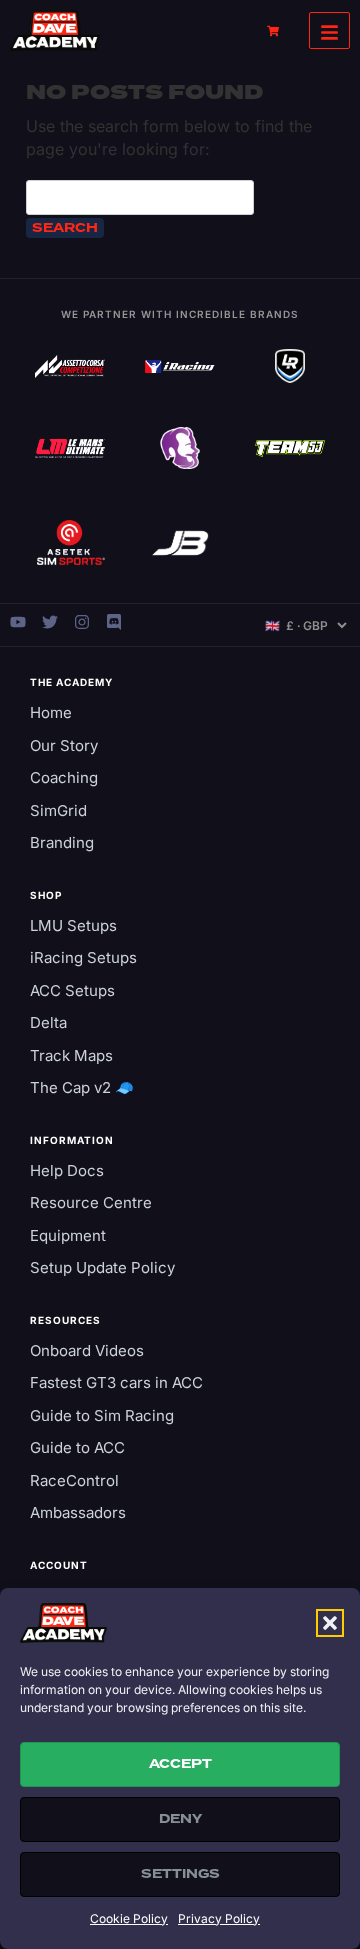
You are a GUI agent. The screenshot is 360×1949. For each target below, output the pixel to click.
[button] (330, 1623)
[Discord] (114, 622)
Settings (180, 1874)
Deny (180, 1819)
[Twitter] (50, 622)
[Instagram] (82, 622)
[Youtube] (18, 622)
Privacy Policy (219, 1918)
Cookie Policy (129, 1918)
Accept (180, 1764)
